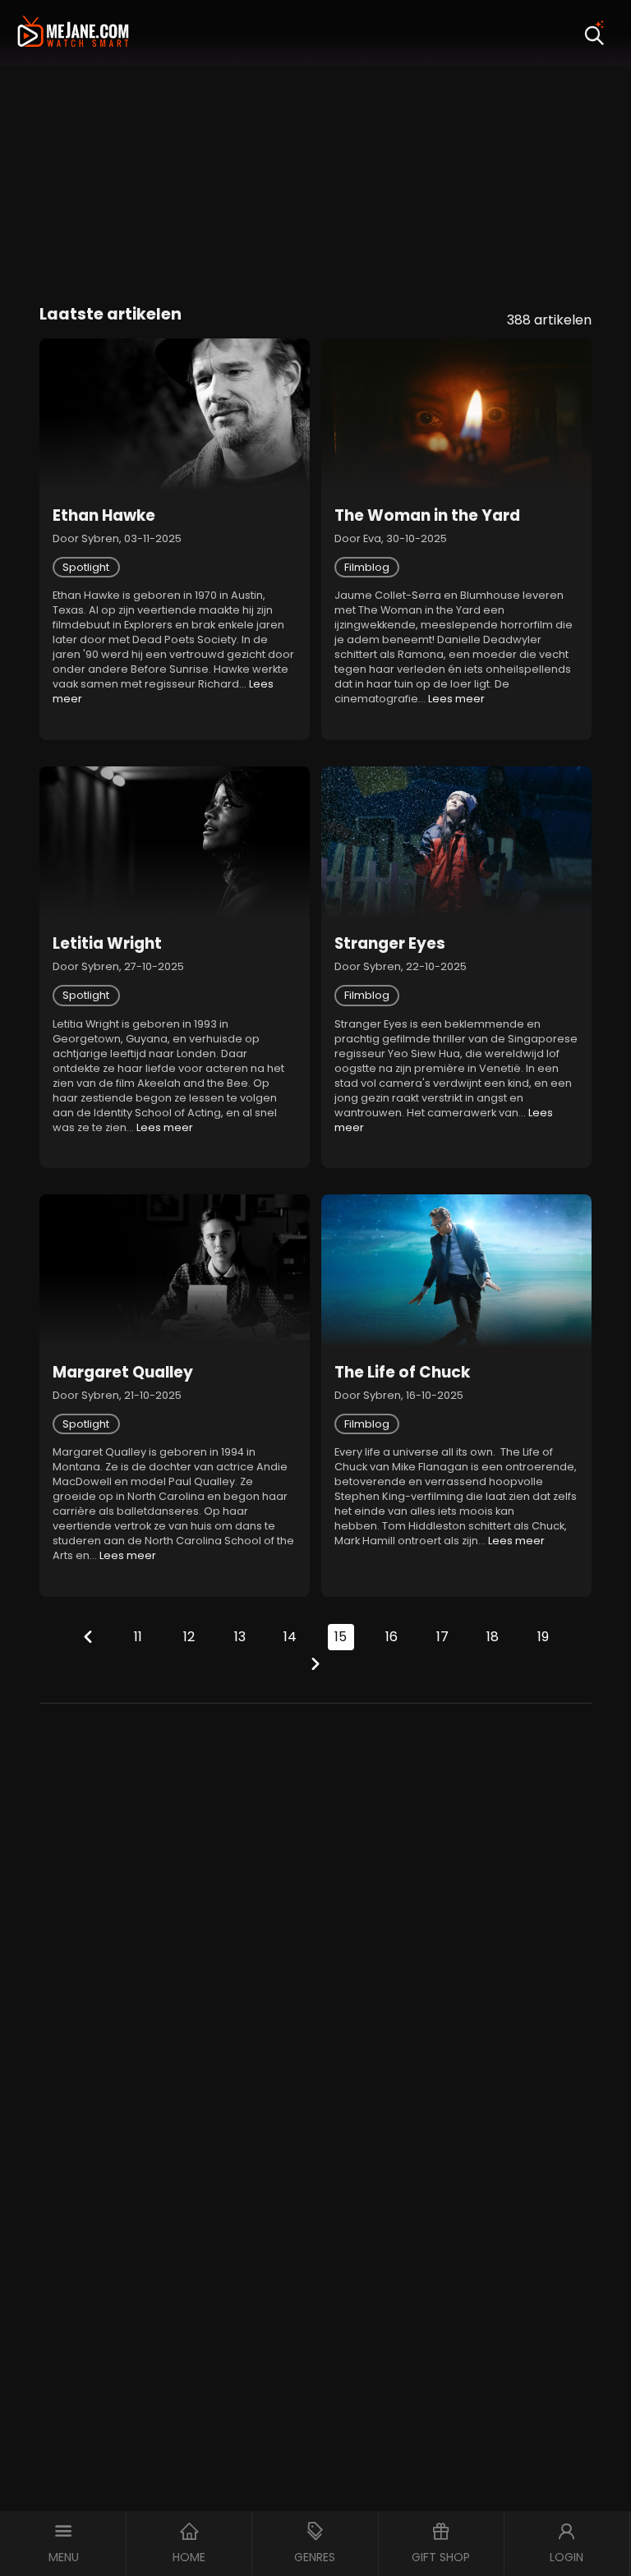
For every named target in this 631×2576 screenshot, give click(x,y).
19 (543, 1637)
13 (240, 1637)
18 (493, 1637)
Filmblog (367, 567)
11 (138, 1637)
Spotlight (86, 567)
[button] (63, 2544)
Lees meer (456, 699)
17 (442, 1637)
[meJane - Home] (73, 33)
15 (341, 1637)
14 (290, 1637)
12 (189, 1637)
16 (391, 1637)
